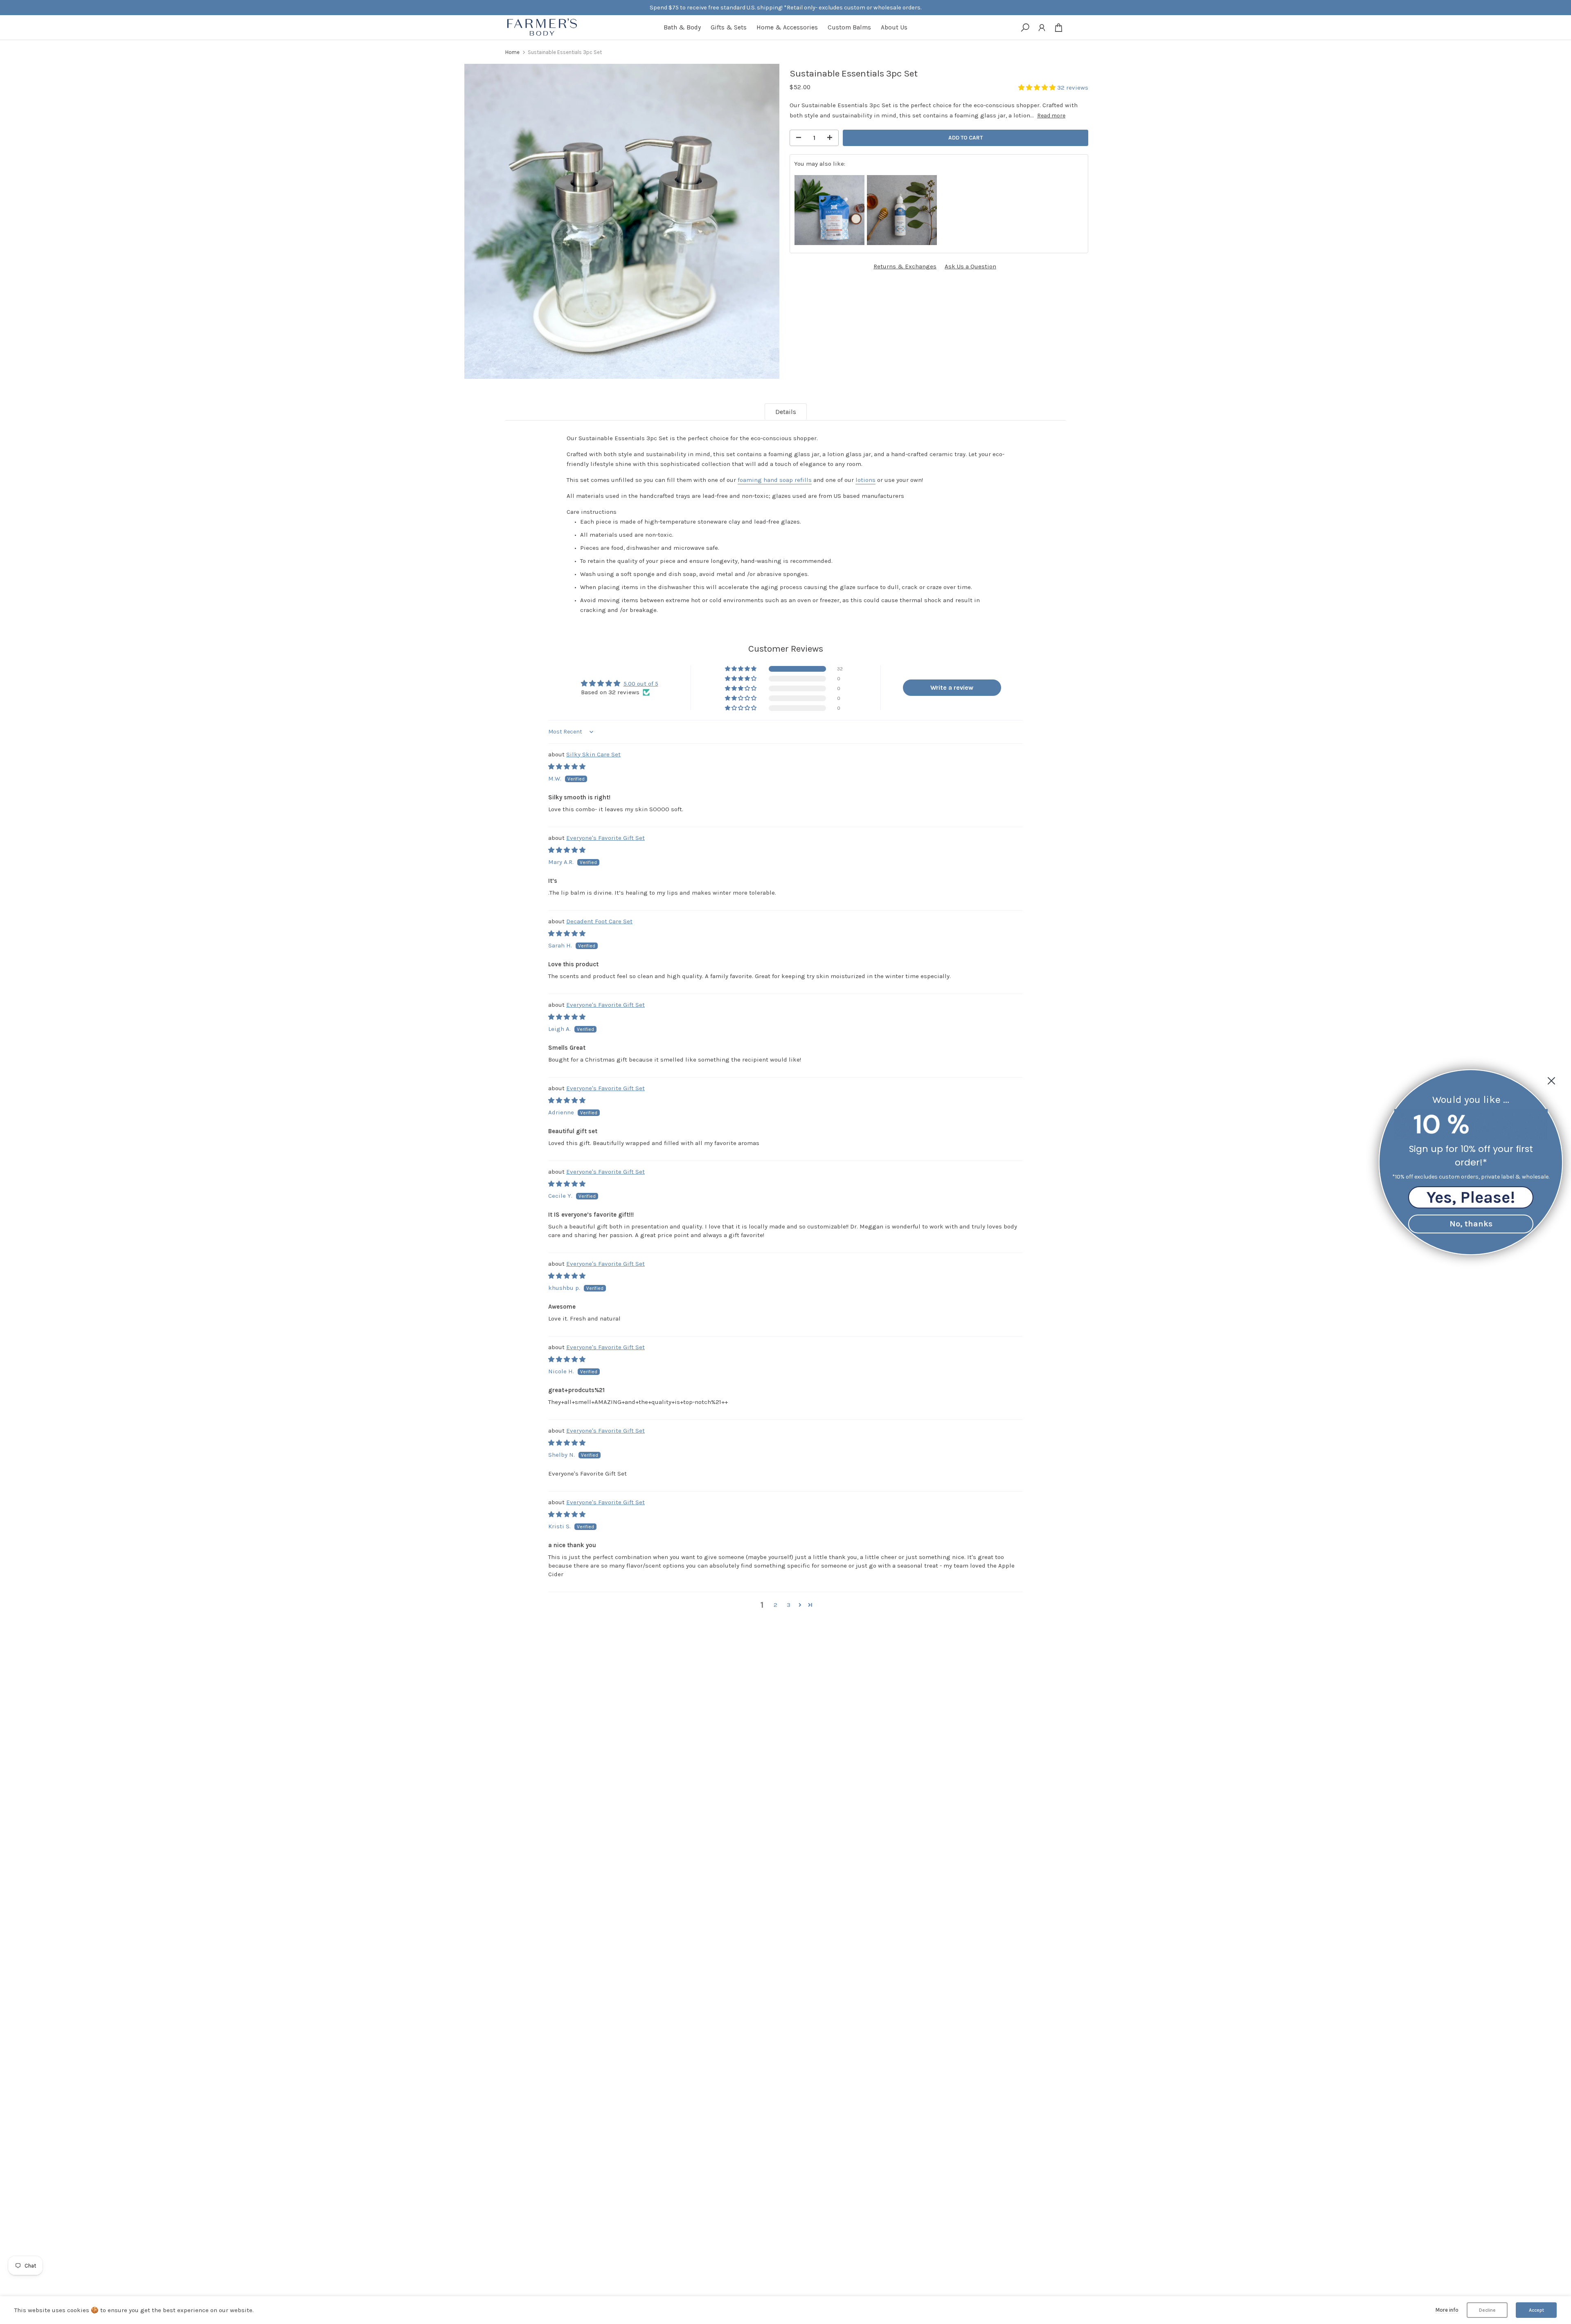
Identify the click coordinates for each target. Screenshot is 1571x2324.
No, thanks (1471, 1223)
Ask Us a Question (970, 266)
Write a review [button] (952, 687)
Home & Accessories (787, 27)
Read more (1051, 116)
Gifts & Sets (729, 27)
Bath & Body (682, 27)
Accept (1536, 2310)
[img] (567, 767)
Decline (1487, 2310)
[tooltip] (829, 210)
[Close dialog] (1551, 1081)
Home (512, 52)
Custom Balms (849, 27)
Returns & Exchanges (905, 266)
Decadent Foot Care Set (599, 921)
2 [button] (775, 1605)
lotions (865, 480)
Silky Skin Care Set (593, 754)
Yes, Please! (1471, 1197)
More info (1447, 2310)
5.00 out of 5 (641, 684)
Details (786, 412)
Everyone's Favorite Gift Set (605, 838)
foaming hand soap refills (775, 480)
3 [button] (789, 1605)
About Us (894, 27)
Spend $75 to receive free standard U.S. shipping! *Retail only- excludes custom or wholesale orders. (785, 8)
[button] (1038, 88)
